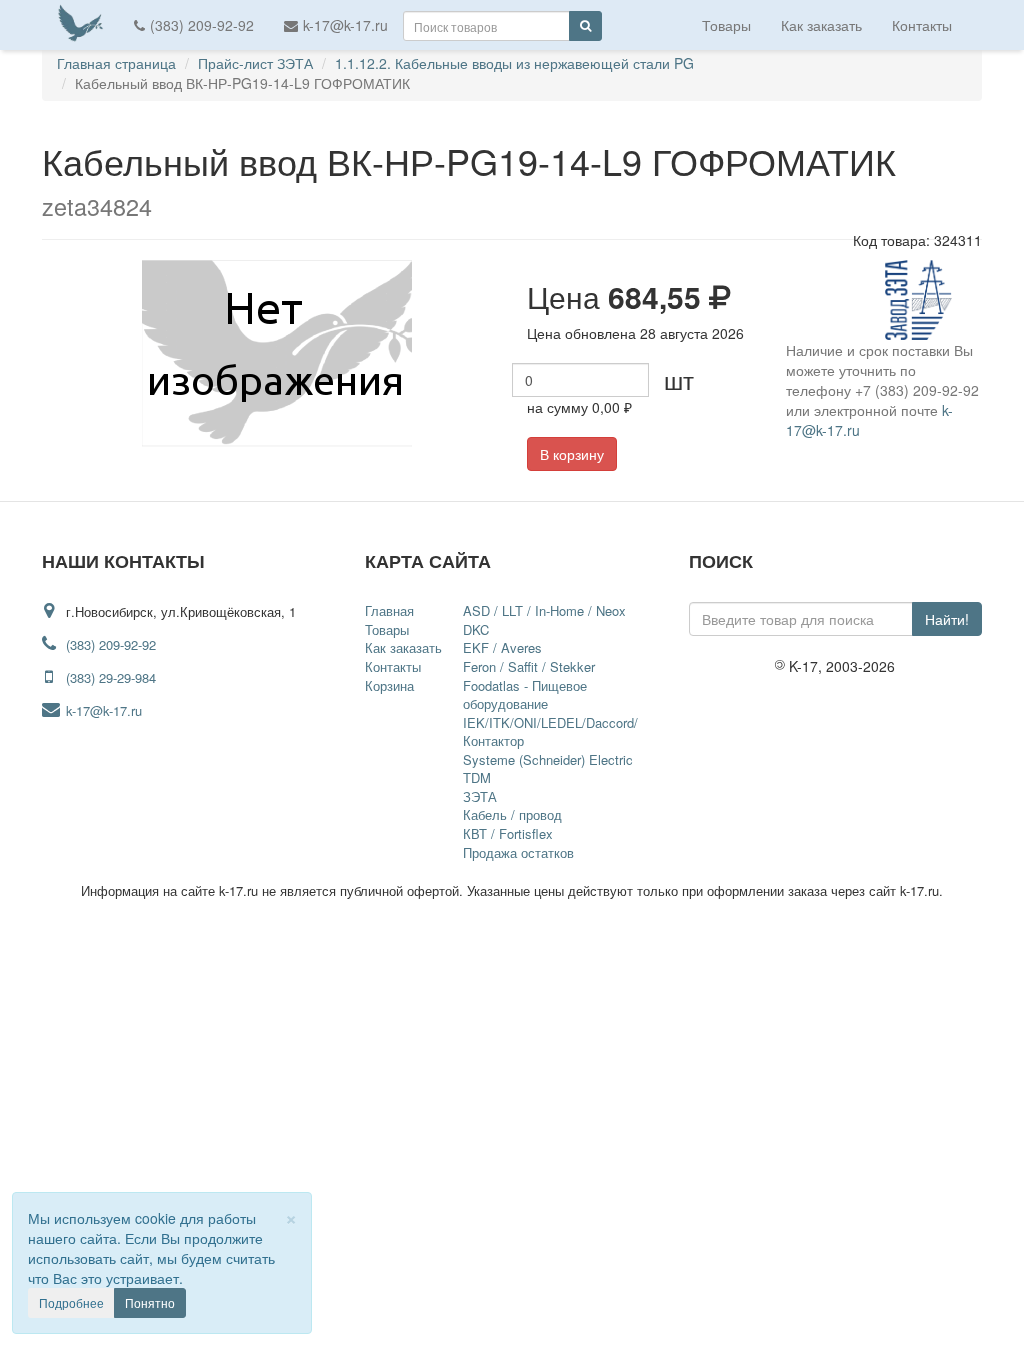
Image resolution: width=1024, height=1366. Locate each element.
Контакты (922, 25)
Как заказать (821, 25)
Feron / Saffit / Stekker (529, 666)
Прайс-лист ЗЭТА (255, 63)
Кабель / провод (512, 814)
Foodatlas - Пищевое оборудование (525, 695)
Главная (389, 610)
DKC (476, 629)
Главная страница (116, 63)
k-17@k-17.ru (345, 25)
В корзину (572, 454)
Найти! (947, 619)
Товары (726, 25)
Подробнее (71, 1302)
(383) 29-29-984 (111, 677)
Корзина (389, 685)
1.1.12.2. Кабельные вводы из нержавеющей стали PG (514, 63)
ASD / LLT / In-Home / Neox (544, 610)
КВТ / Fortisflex (508, 833)
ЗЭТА (480, 796)
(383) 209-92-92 (202, 25)
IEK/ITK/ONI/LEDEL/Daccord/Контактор (550, 732)
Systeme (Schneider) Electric (548, 759)
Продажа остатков (518, 852)
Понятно (150, 1302)
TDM (477, 777)
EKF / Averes (502, 647)
